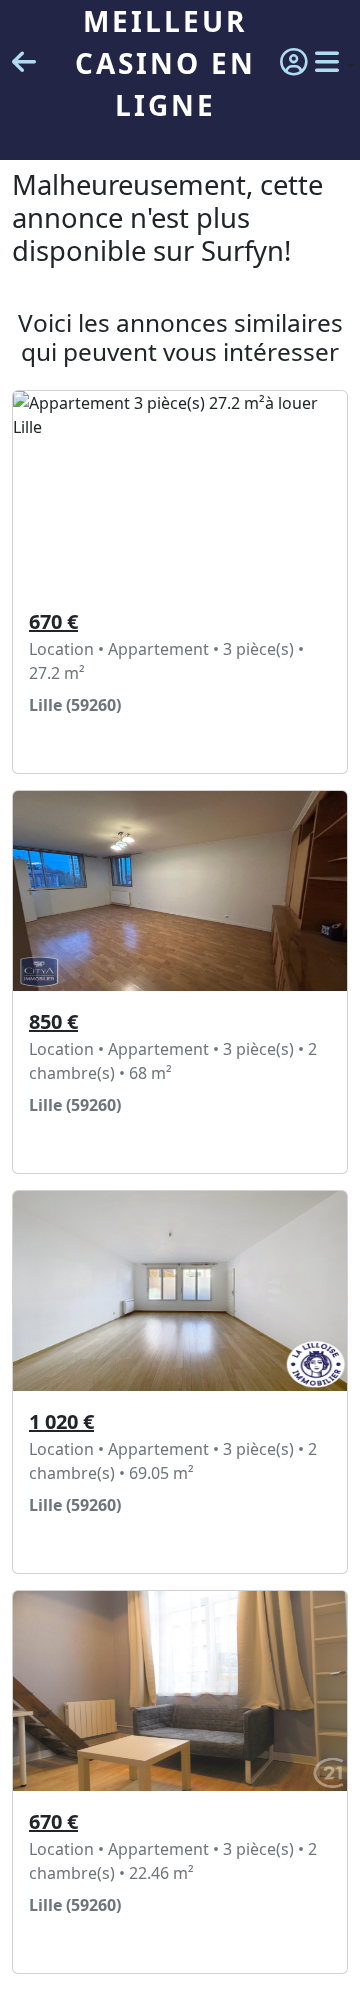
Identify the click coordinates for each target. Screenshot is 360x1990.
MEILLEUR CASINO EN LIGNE (165, 63)
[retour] (24, 63)
